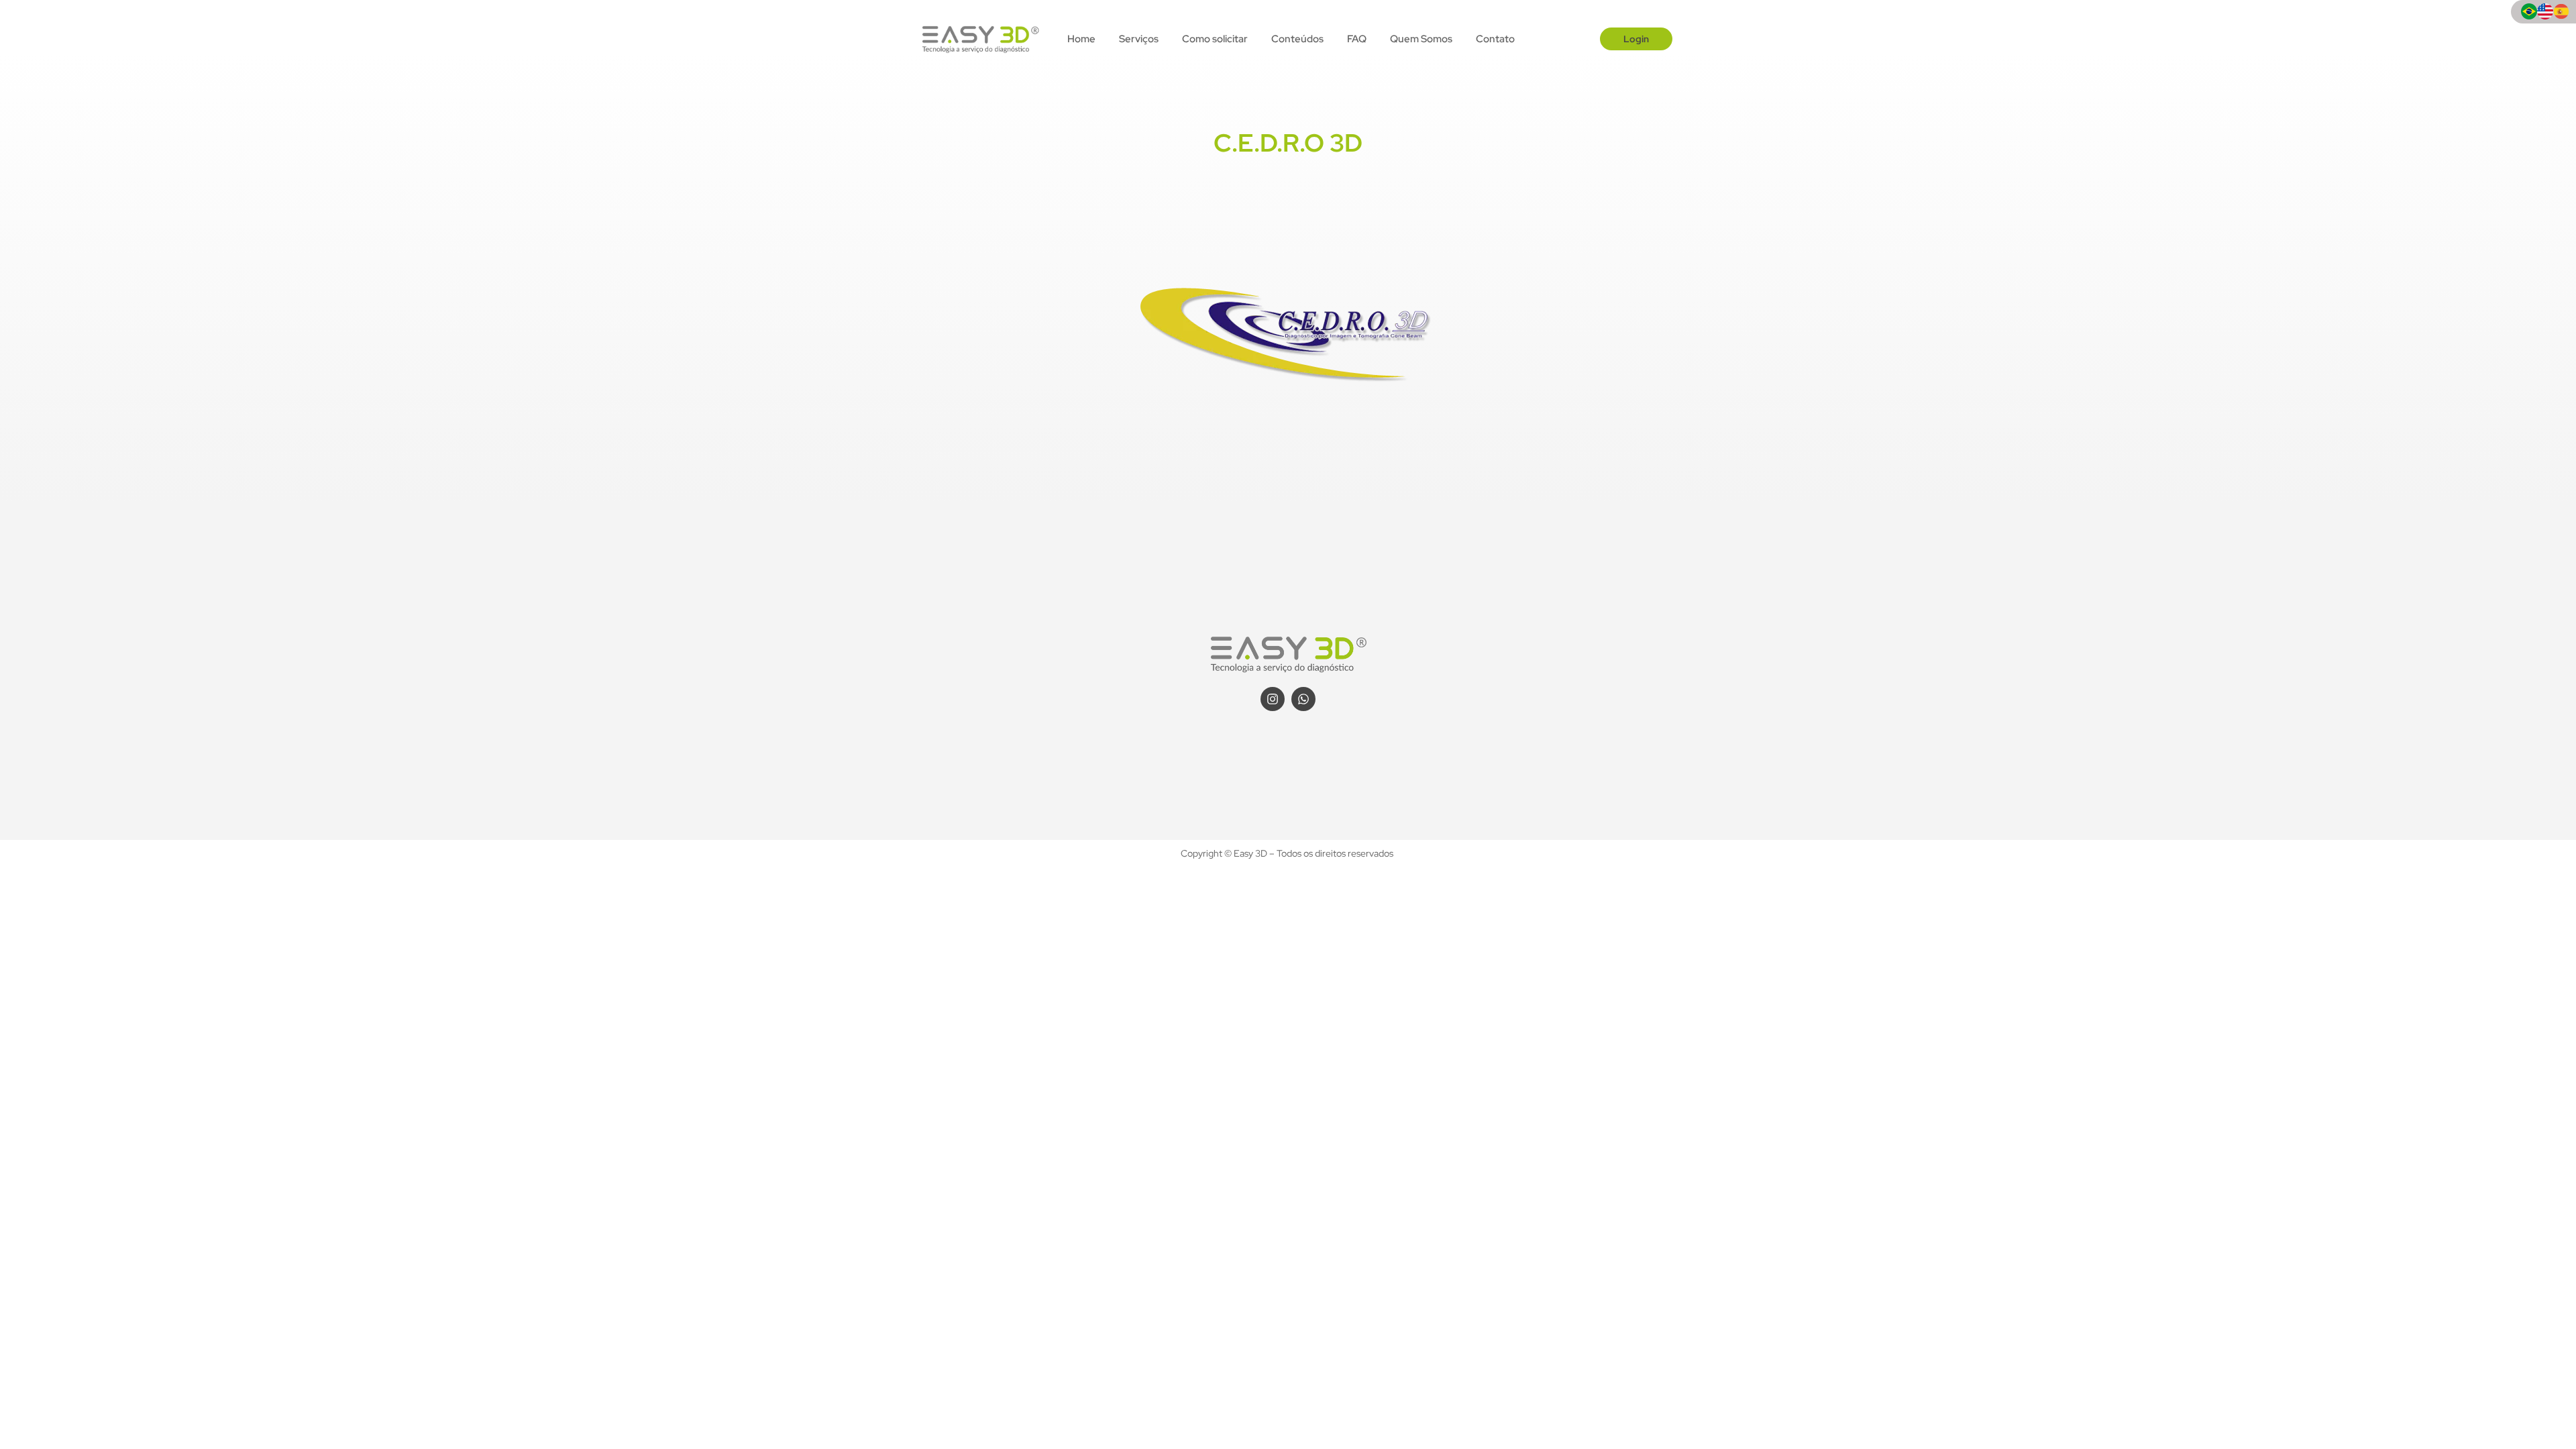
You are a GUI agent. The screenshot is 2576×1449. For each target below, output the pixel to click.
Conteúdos (1297, 39)
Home (1081, 39)
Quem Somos (1421, 39)
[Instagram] (1273, 699)
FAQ (1357, 39)
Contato (1495, 39)
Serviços (1139, 39)
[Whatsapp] (1303, 699)
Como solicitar (1215, 39)
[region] (174, 1344)
